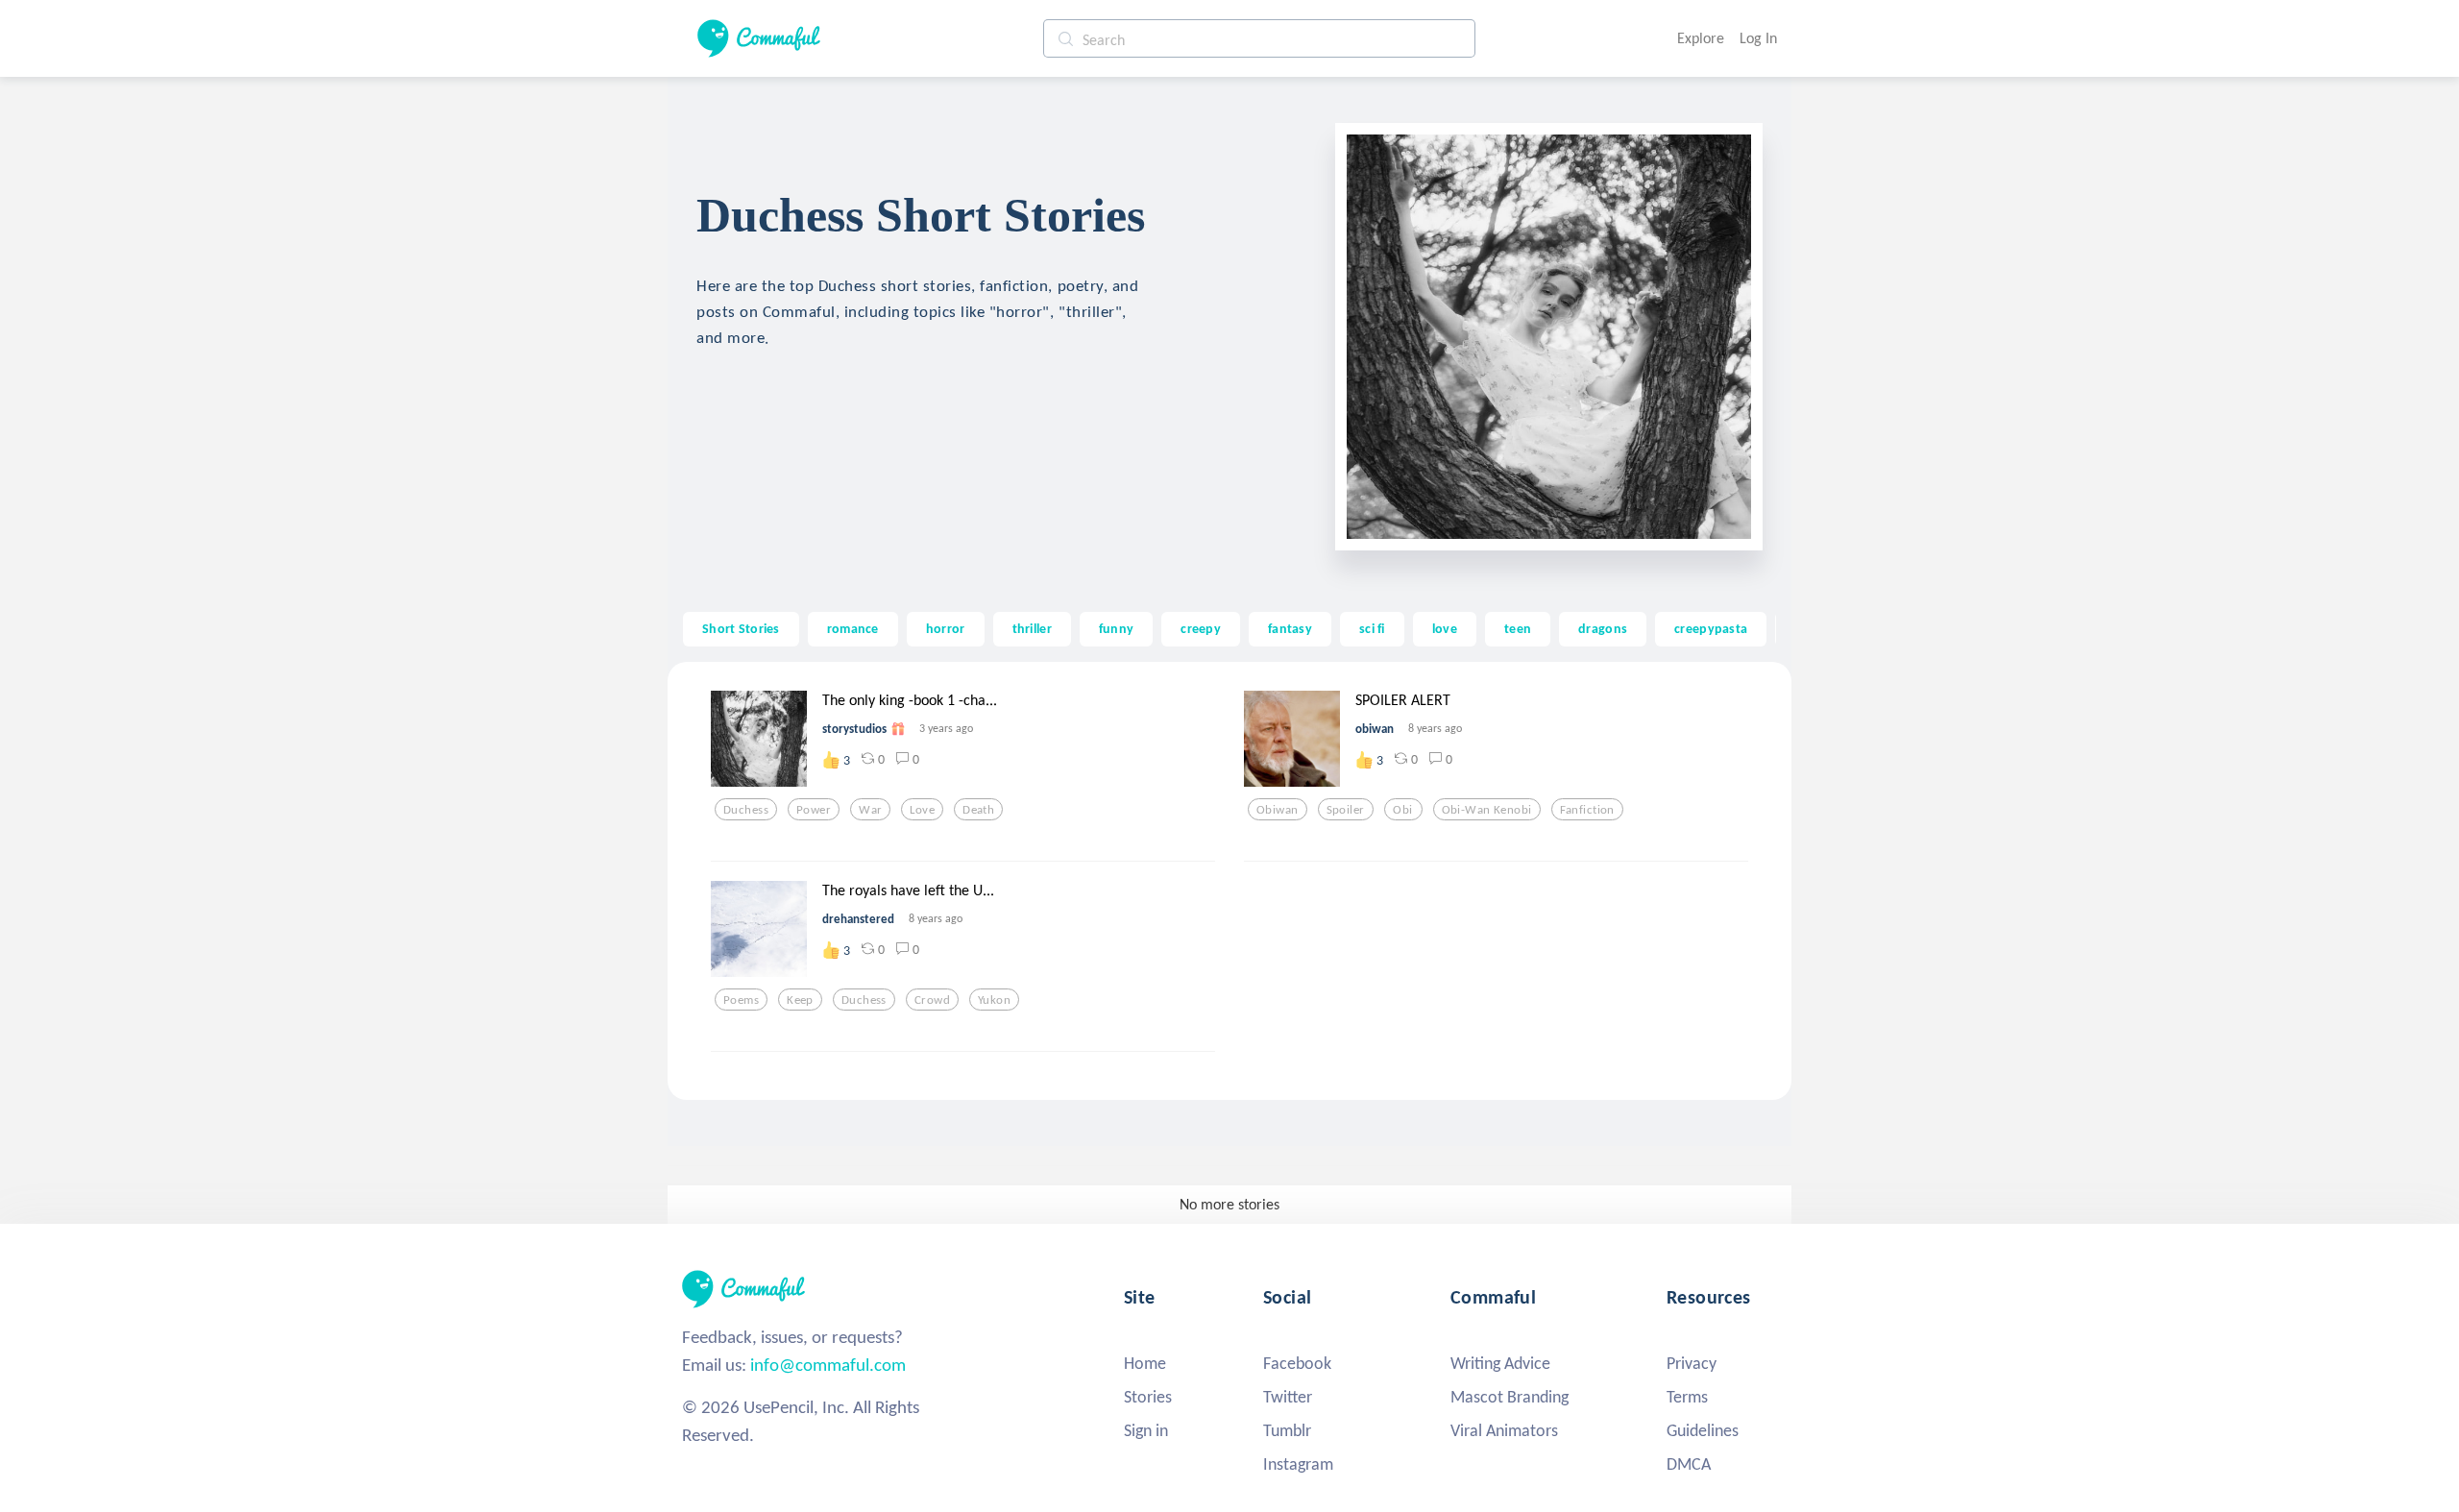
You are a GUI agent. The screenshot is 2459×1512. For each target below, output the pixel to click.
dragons (1603, 628)
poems (741, 1000)
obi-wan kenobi (1487, 810)
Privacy (1692, 1363)
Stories (1148, 1397)
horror (946, 628)
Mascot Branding (1509, 1397)
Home (1145, 1363)
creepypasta (1711, 628)
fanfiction (1587, 810)
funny (1116, 628)
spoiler (1346, 810)
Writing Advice (1500, 1363)
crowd (932, 1000)
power (814, 810)
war (870, 810)
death (978, 810)
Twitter (1288, 1397)
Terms (1687, 1397)
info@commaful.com (828, 1365)
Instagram (1298, 1464)
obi (1402, 810)
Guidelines (1703, 1430)
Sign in (1146, 1430)
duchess (746, 810)
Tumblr (1287, 1430)
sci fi (1372, 628)
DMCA (1689, 1464)
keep (800, 1000)
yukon (994, 1000)
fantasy (1290, 628)
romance (853, 628)
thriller (1032, 628)
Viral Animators (1504, 1430)
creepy (1201, 628)
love (1445, 628)
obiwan (1278, 810)
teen (1518, 628)
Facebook (1297, 1363)
